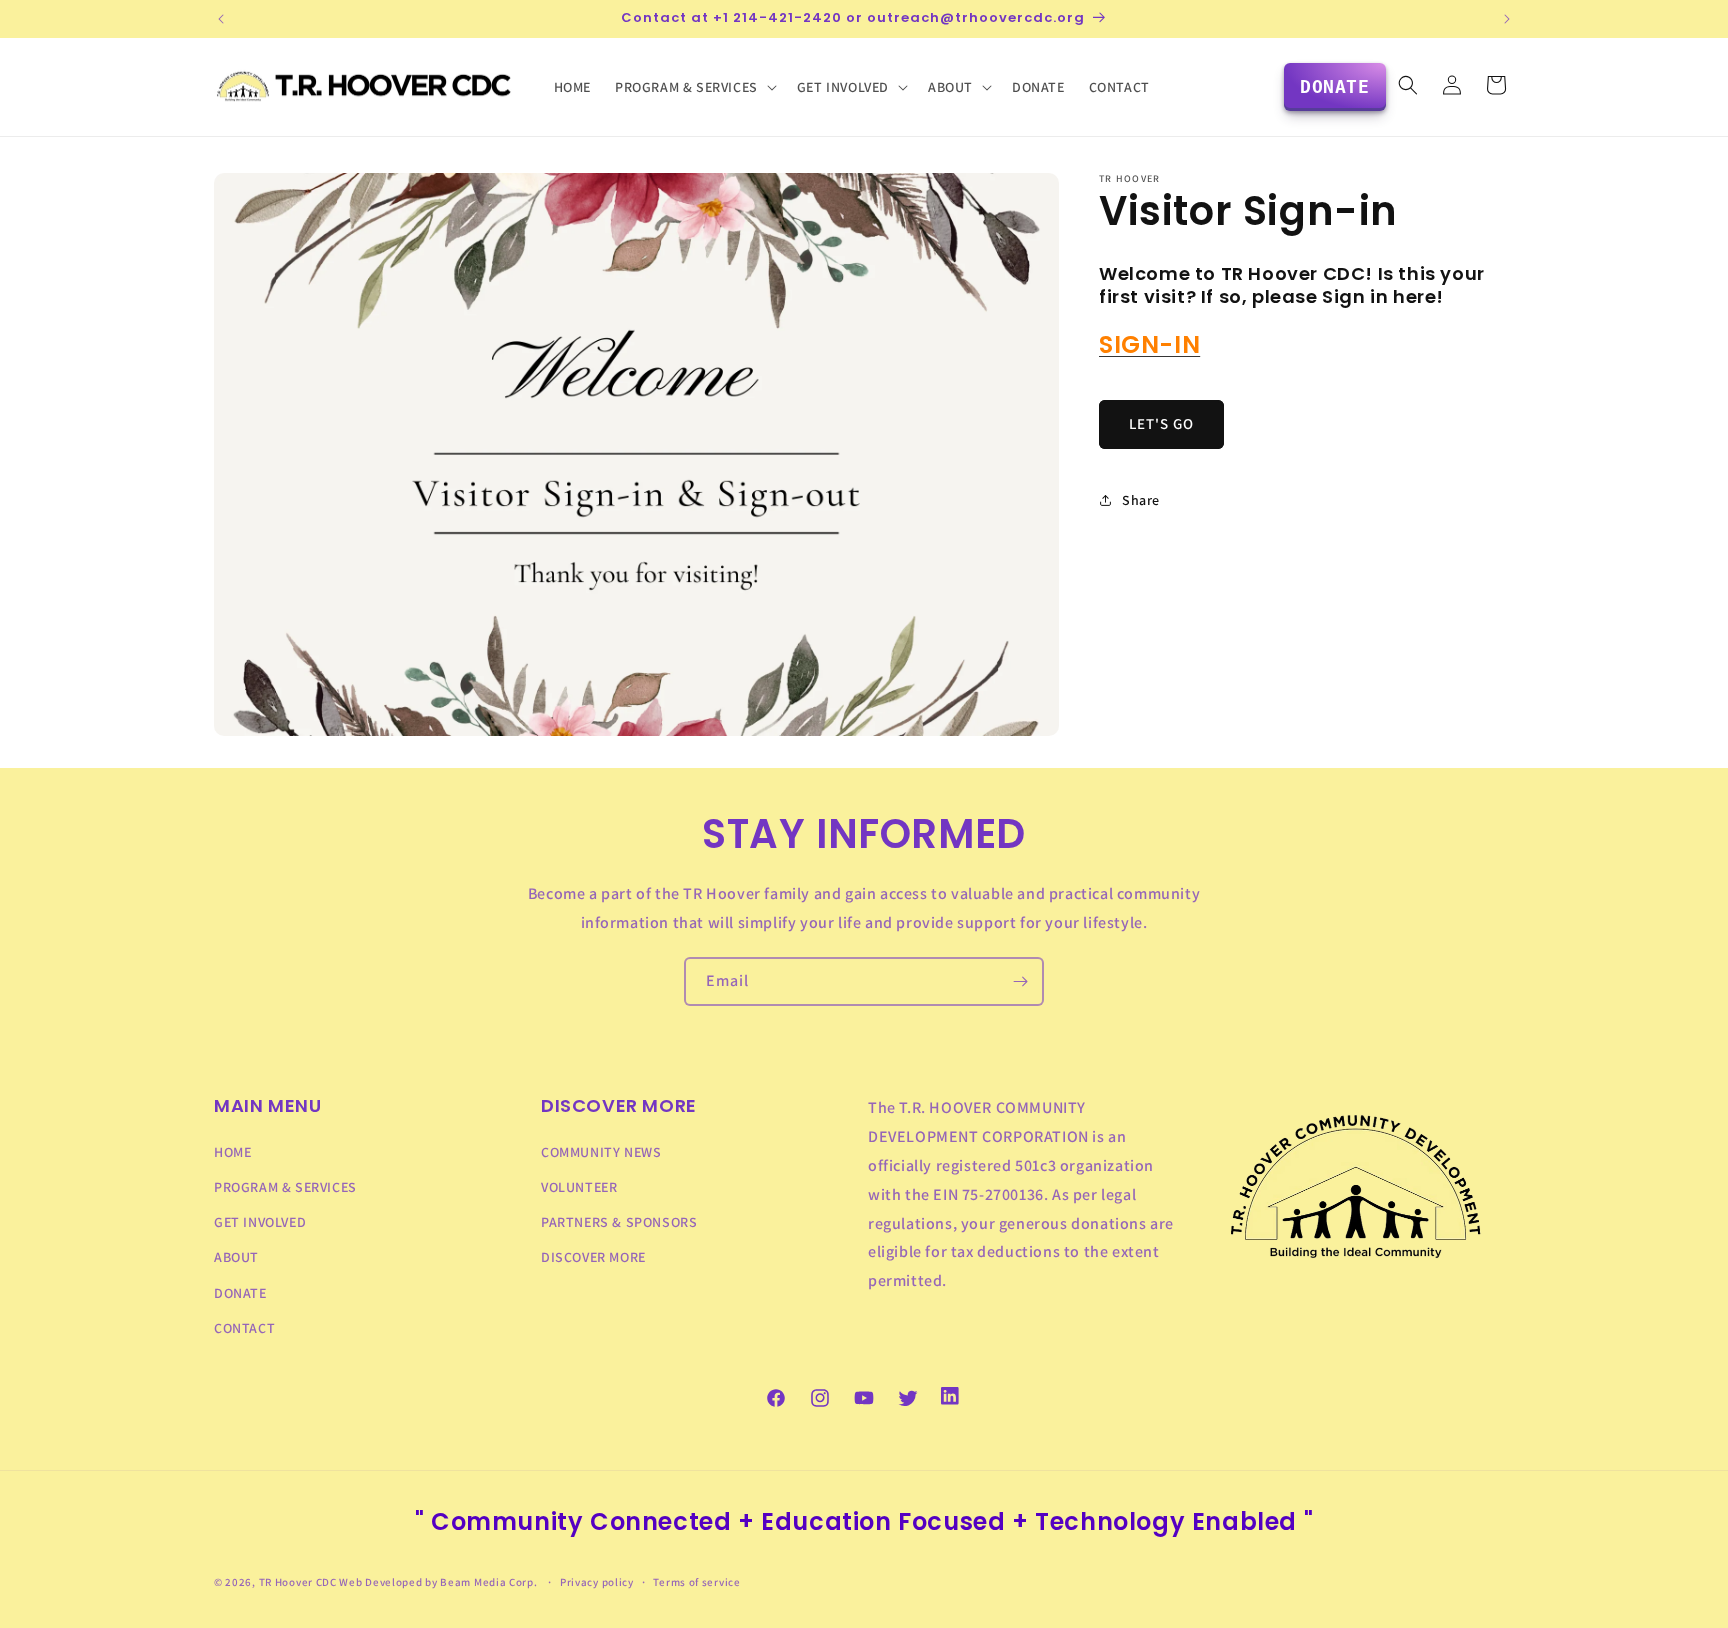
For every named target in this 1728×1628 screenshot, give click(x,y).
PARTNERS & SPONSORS (619, 1222)
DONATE (240, 1293)
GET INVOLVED (260, 1222)
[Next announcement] (1507, 19)
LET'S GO (1161, 423)
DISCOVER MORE (593, 1257)
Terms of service (696, 1582)
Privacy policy (597, 1582)
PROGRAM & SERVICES (285, 1187)
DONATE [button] (1335, 86)
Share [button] (1141, 500)
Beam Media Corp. (490, 1582)
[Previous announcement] (221, 19)
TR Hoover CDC (298, 1582)
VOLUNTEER (579, 1187)
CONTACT (244, 1328)
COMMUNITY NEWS (601, 1152)
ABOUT (236, 1257)
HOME (232, 1152)
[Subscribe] (1020, 981)
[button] (694, 87)
